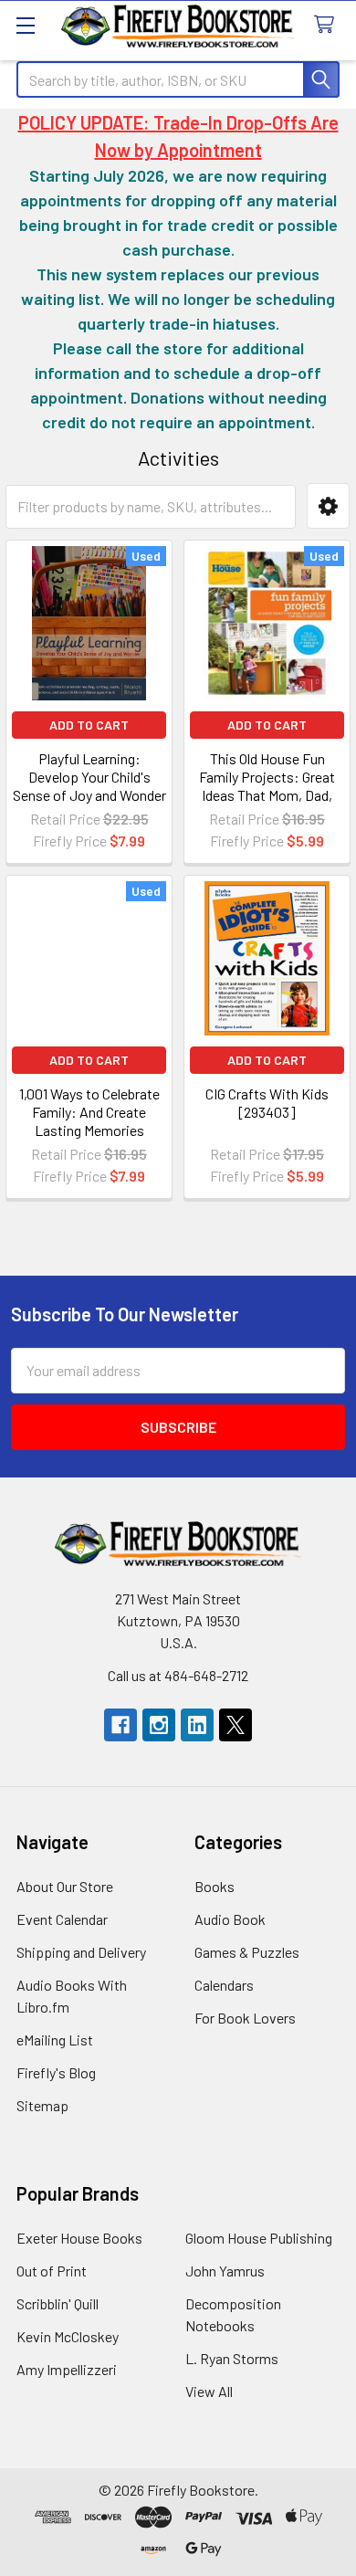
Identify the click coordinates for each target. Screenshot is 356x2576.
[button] (328, 506)
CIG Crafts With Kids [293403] (267, 1103)
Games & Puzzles (247, 1952)
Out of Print (52, 2271)
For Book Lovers (245, 2018)
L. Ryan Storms (232, 2358)
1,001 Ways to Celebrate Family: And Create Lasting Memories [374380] (89, 1121)
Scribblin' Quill (58, 2303)
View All (209, 2391)
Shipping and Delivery (81, 1952)
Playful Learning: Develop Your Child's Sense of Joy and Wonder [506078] (89, 786)
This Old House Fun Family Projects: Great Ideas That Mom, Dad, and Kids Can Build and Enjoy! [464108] (267, 795)
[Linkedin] (197, 1725)
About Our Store (65, 1886)
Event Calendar (62, 1919)
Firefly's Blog (56, 2072)
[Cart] (328, 25)
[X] (236, 1725)
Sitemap (42, 2105)
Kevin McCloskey (68, 2336)
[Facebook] (120, 1725)
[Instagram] (159, 1725)
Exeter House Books (79, 2238)
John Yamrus (225, 2271)
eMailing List (55, 2040)
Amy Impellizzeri (67, 2369)
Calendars (224, 1985)
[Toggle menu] (25, 25)
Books (215, 1886)
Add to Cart (89, 725)
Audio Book (230, 1919)
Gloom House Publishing (259, 2238)
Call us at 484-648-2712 (178, 1675)
